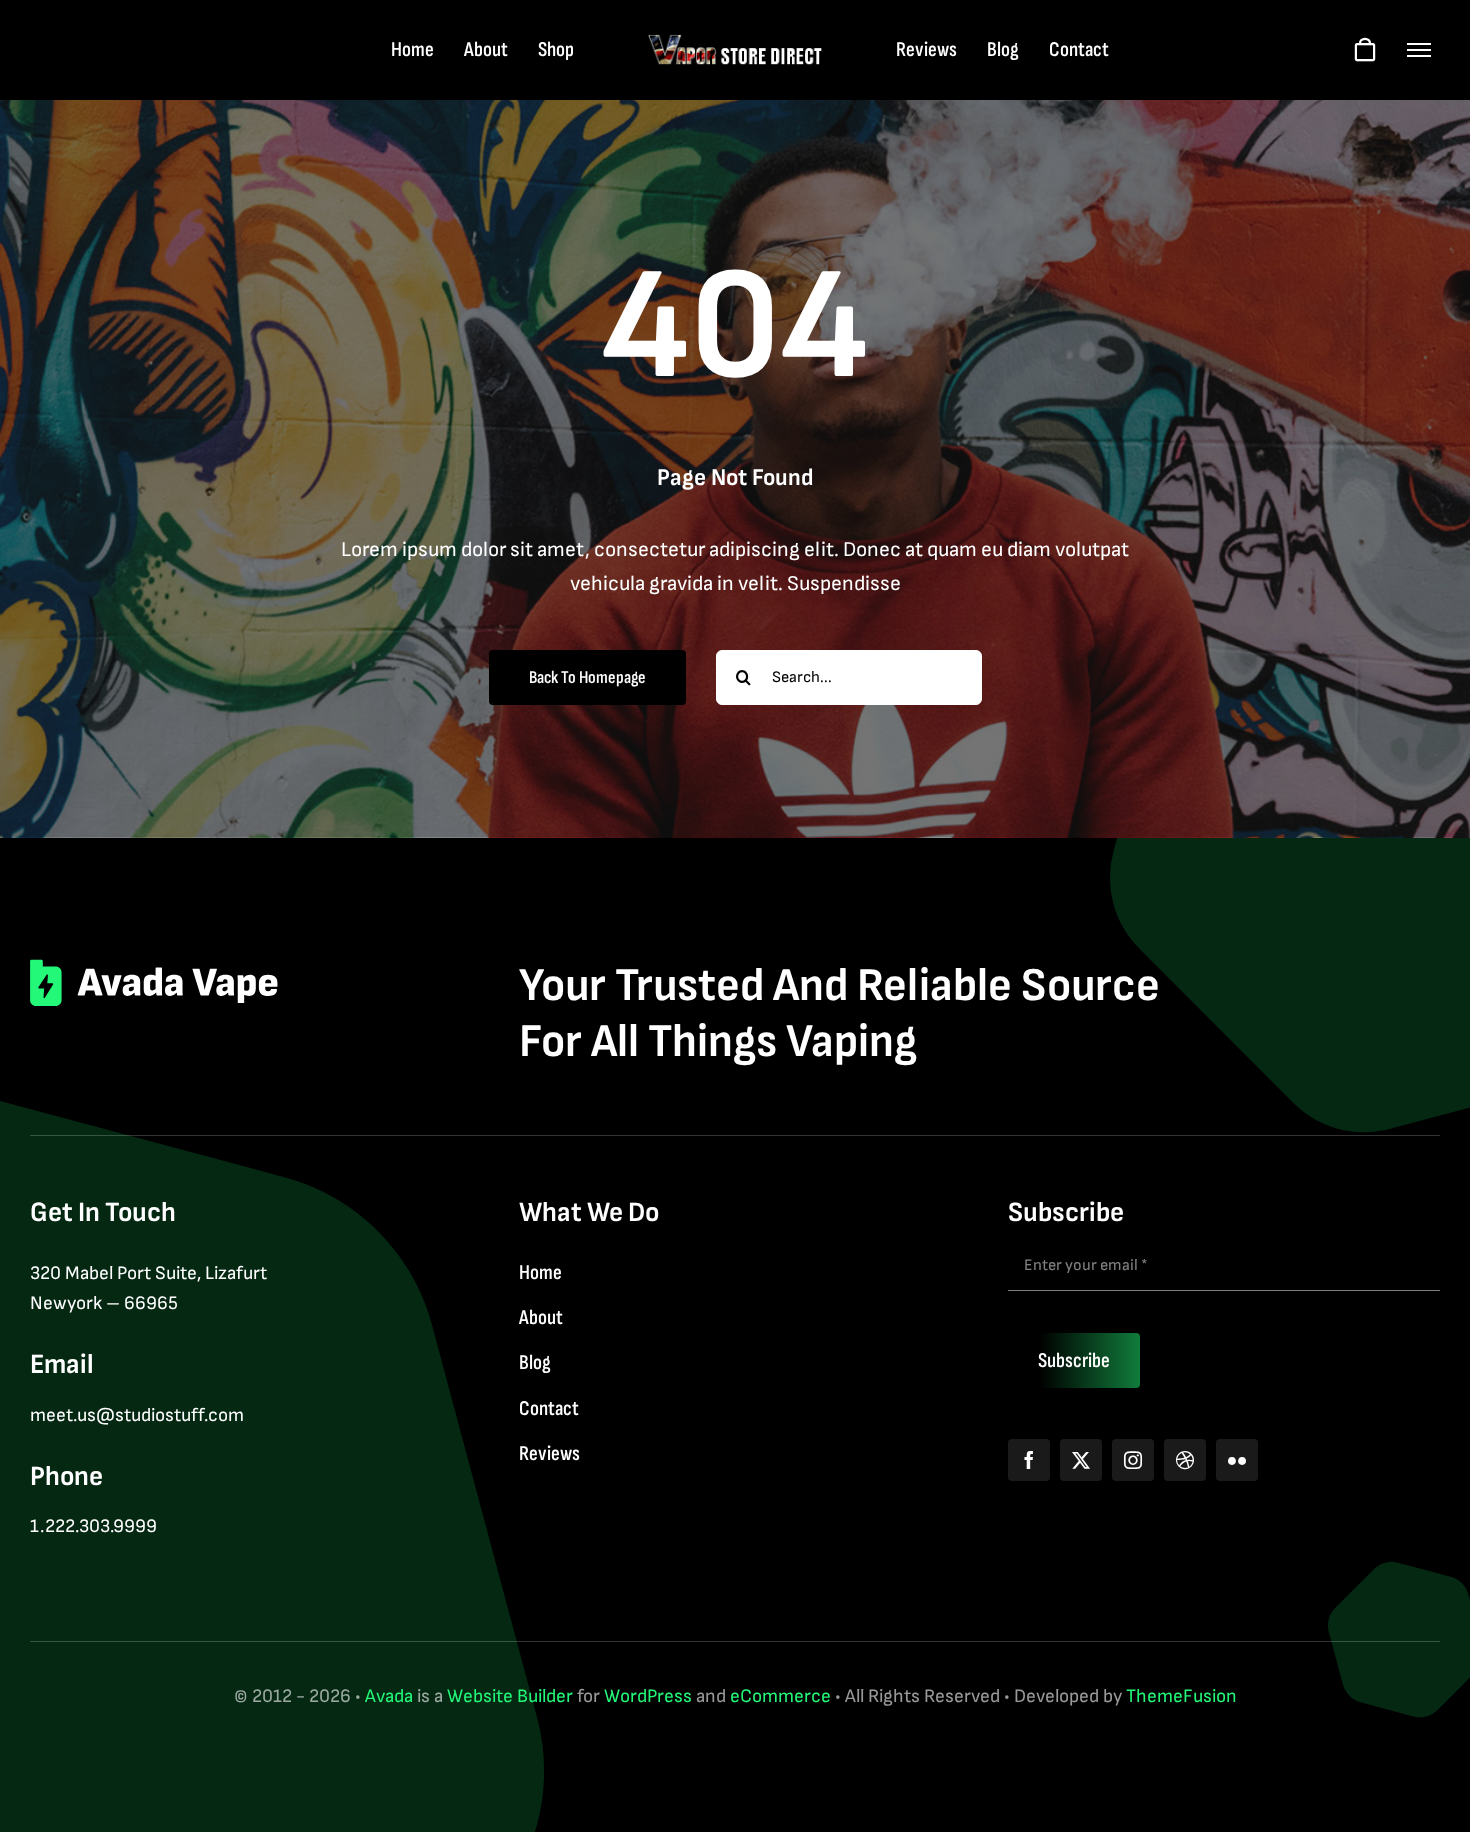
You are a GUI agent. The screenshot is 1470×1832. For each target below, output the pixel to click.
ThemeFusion (1181, 1696)
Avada (389, 1696)
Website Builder (510, 1696)
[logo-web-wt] (735, 43)
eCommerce (780, 1696)
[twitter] (1081, 1460)
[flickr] (1237, 1460)
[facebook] (1029, 1460)
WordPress (648, 1696)
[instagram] (1133, 1460)
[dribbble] (1185, 1460)
